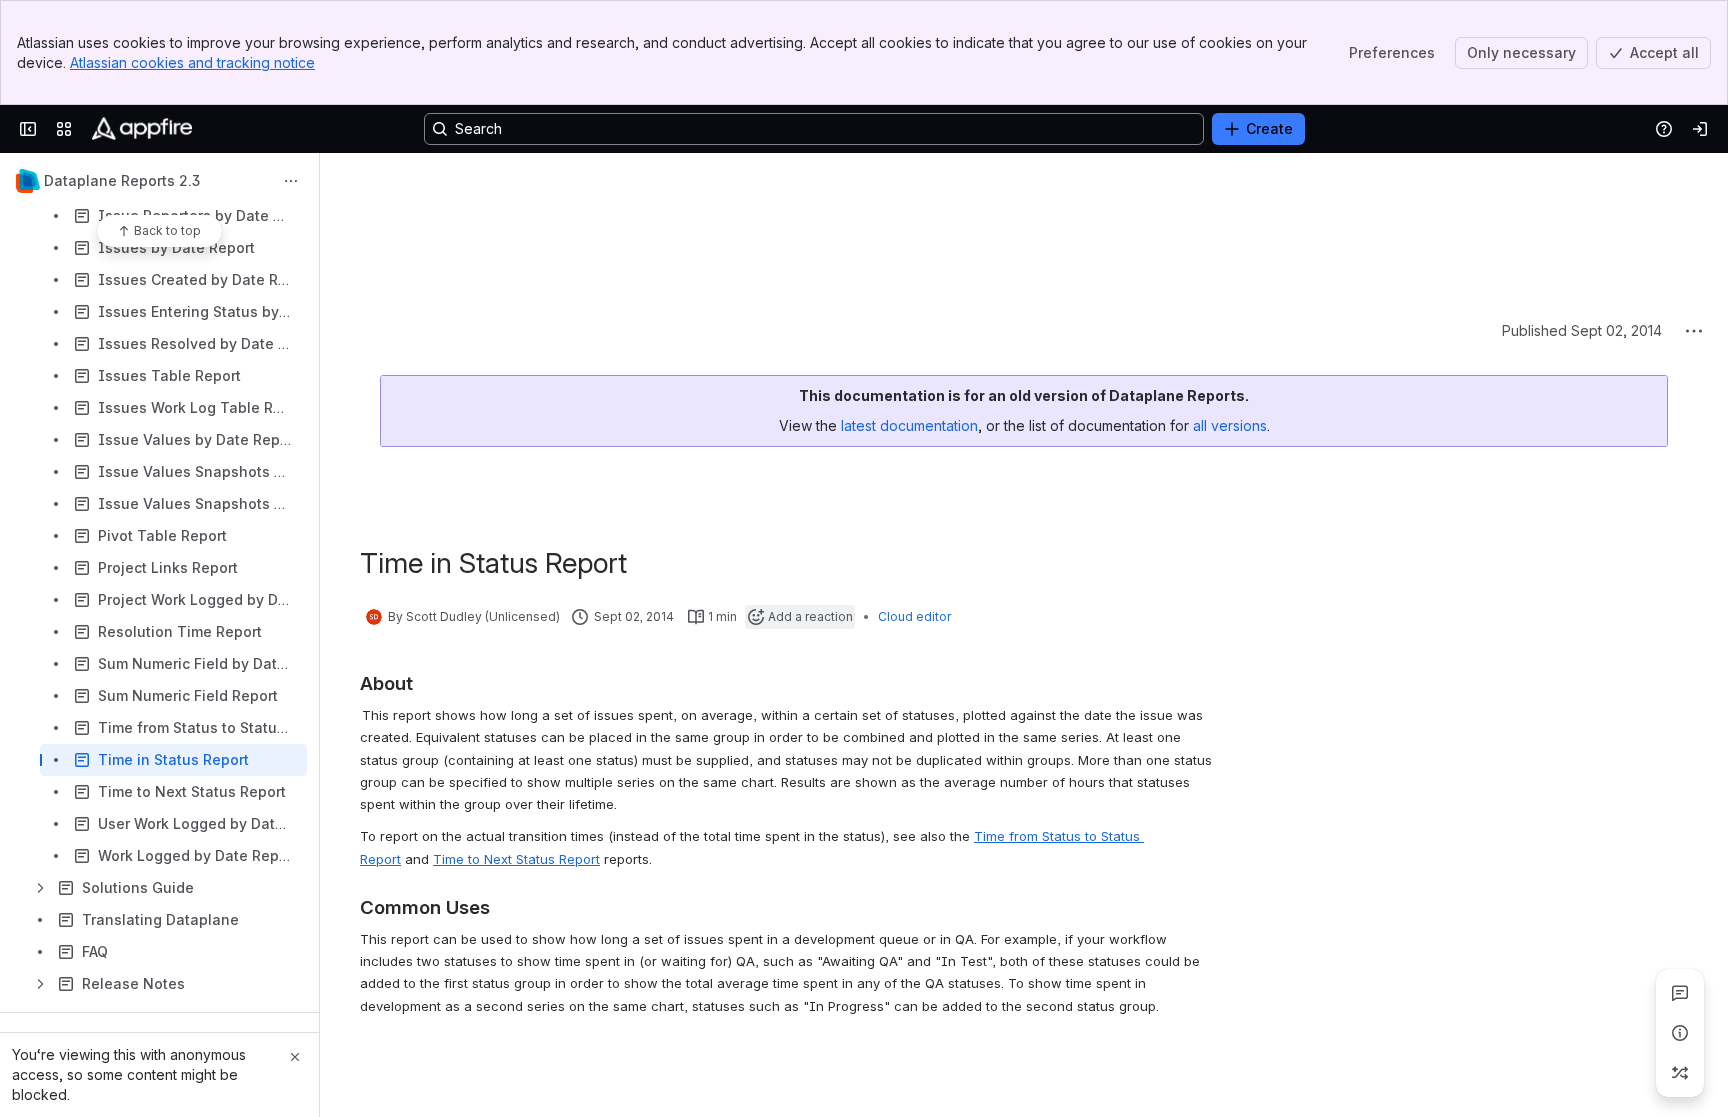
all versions (1230, 275)
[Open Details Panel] (1680, 1033)
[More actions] (291, 181)
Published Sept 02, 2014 (1582, 180)
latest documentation (909, 275)
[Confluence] (142, 129)
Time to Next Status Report (516, 709)
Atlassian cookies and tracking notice (192, 62)
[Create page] (1680, 1073)
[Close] (295, 1057)
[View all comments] (1680, 993)
